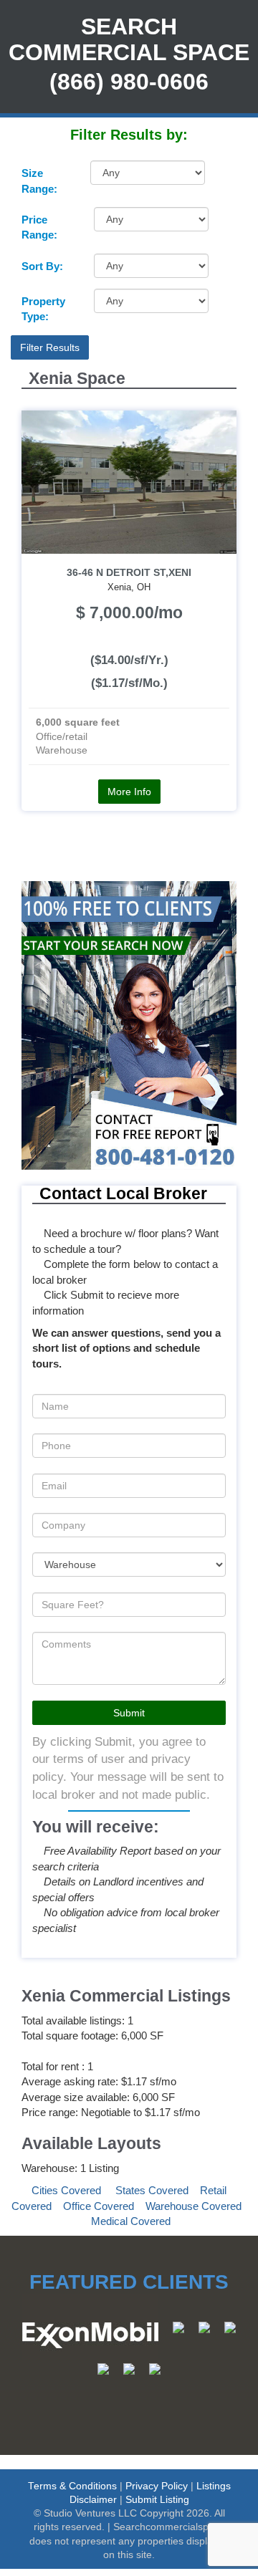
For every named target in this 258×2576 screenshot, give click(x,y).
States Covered (152, 2190)
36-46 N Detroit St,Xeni (129, 573)
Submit (129, 1713)
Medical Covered (131, 2221)
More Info (129, 792)
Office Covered (99, 2206)
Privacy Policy (157, 2486)
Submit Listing (157, 2500)
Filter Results (50, 347)
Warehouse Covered (193, 2206)
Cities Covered (66, 2190)
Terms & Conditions (72, 2486)
